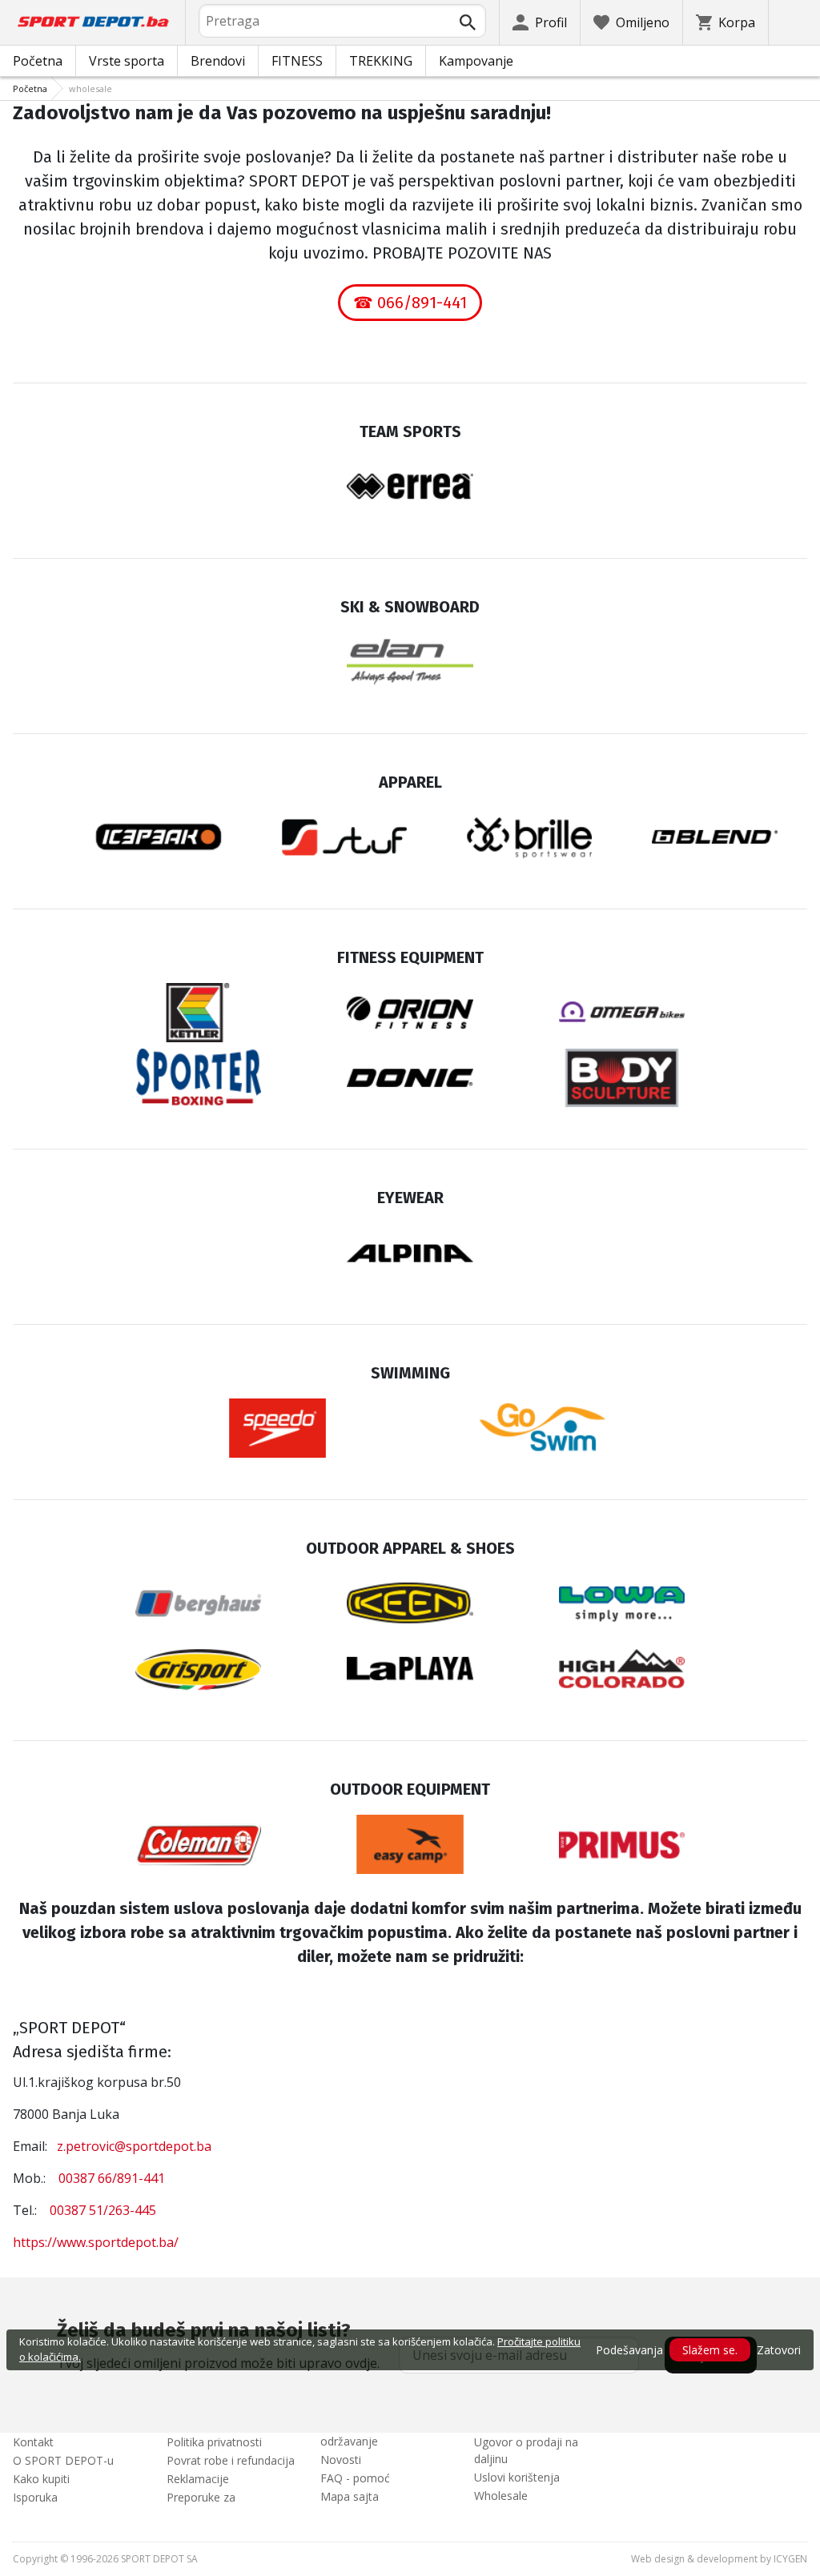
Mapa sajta (350, 2496)
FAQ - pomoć (355, 2478)
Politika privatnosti (214, 2442)
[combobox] (342, 21)
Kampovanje (476, 61)
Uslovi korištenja (517, 2477)
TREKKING (381, 61)
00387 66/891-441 (112, 2178)
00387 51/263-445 (103, 2210)
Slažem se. (710, 2350)
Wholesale (501, 2496)
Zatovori (779, 2350)
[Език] (794, 22)
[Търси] (468, 22)
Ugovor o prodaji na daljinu (526, 2450)
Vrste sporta (127, 61)
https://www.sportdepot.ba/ (96, 2242)
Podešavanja (629, 2350)
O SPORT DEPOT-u (63, 2460)
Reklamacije (198, 2479)
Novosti (341, 2460)
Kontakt (33, 2442)
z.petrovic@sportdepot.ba (134, 2146)
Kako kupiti (41, 2479)
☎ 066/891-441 (410, 303)
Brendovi (218, 61)
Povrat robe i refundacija (231, 2460)
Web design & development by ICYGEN (719, 2559)
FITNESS (297, 61)
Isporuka (35, 2497)
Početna (38, 61)
